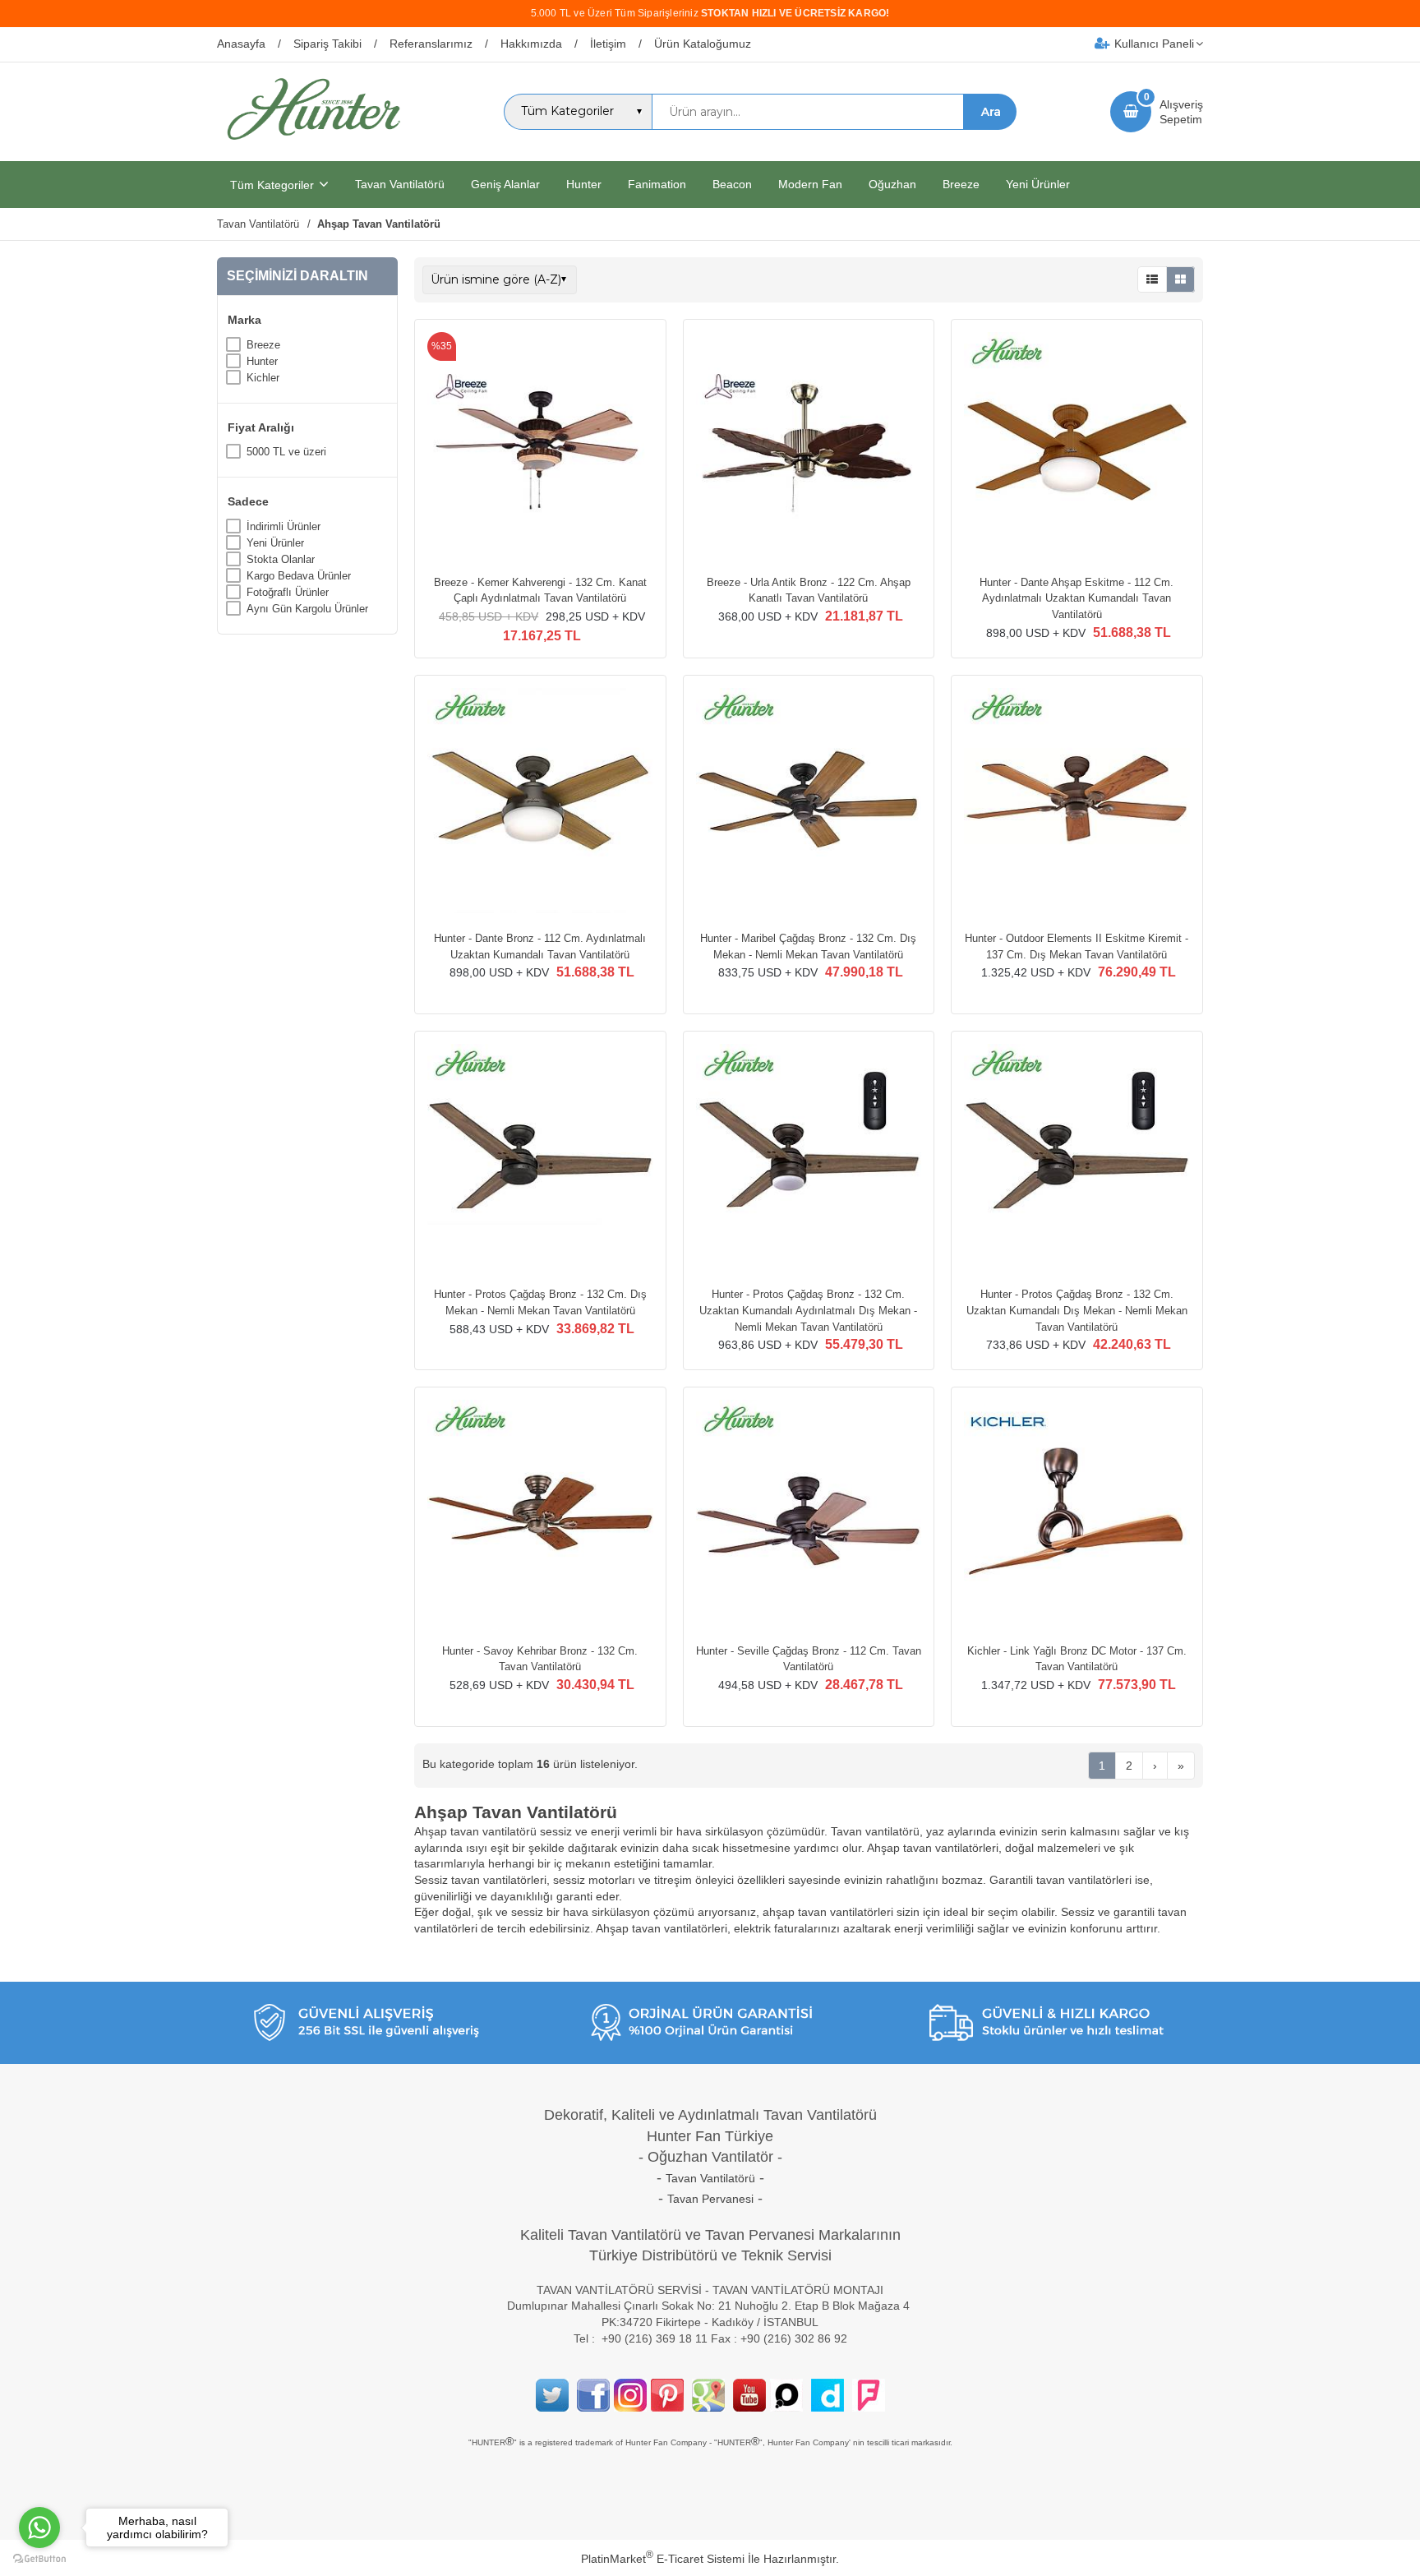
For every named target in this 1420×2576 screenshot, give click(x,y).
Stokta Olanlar (281, 559)
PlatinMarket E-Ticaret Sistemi (663, 2559)
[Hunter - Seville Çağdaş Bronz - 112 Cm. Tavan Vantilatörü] (809, 1515)
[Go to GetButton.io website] (39, 2559)
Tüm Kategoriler (272, 185)
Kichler (263, 378)
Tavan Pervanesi (710, 2199)
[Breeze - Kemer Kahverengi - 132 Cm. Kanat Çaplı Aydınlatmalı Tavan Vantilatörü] (540, 447)
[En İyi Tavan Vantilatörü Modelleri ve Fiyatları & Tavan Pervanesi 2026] (313, 146)
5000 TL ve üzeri (286, 452)
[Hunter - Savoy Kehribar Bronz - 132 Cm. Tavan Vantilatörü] (540, 1515)
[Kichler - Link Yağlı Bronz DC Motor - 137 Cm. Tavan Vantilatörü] (1077, 1515)
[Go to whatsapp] (39, 2528)
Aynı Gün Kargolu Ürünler (307, 609)
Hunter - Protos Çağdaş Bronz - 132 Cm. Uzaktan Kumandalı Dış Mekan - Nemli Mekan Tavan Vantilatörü (1077, 1310)
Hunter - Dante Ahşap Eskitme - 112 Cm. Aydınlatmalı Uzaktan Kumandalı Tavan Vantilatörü (1077, 598)
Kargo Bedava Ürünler (299, 576)
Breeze (263, 345)
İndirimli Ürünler (284, 526)
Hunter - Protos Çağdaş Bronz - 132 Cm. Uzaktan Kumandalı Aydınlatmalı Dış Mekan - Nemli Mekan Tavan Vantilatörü (808, 1310)
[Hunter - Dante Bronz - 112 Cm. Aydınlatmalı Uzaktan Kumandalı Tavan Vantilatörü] (540, 803)
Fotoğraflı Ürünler (288, 592)
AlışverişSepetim (1181, 112)
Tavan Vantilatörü (710, 2178)
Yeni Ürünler (275, 543)
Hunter (262, 361)
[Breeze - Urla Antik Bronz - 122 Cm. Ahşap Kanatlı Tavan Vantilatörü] (809, 447)
